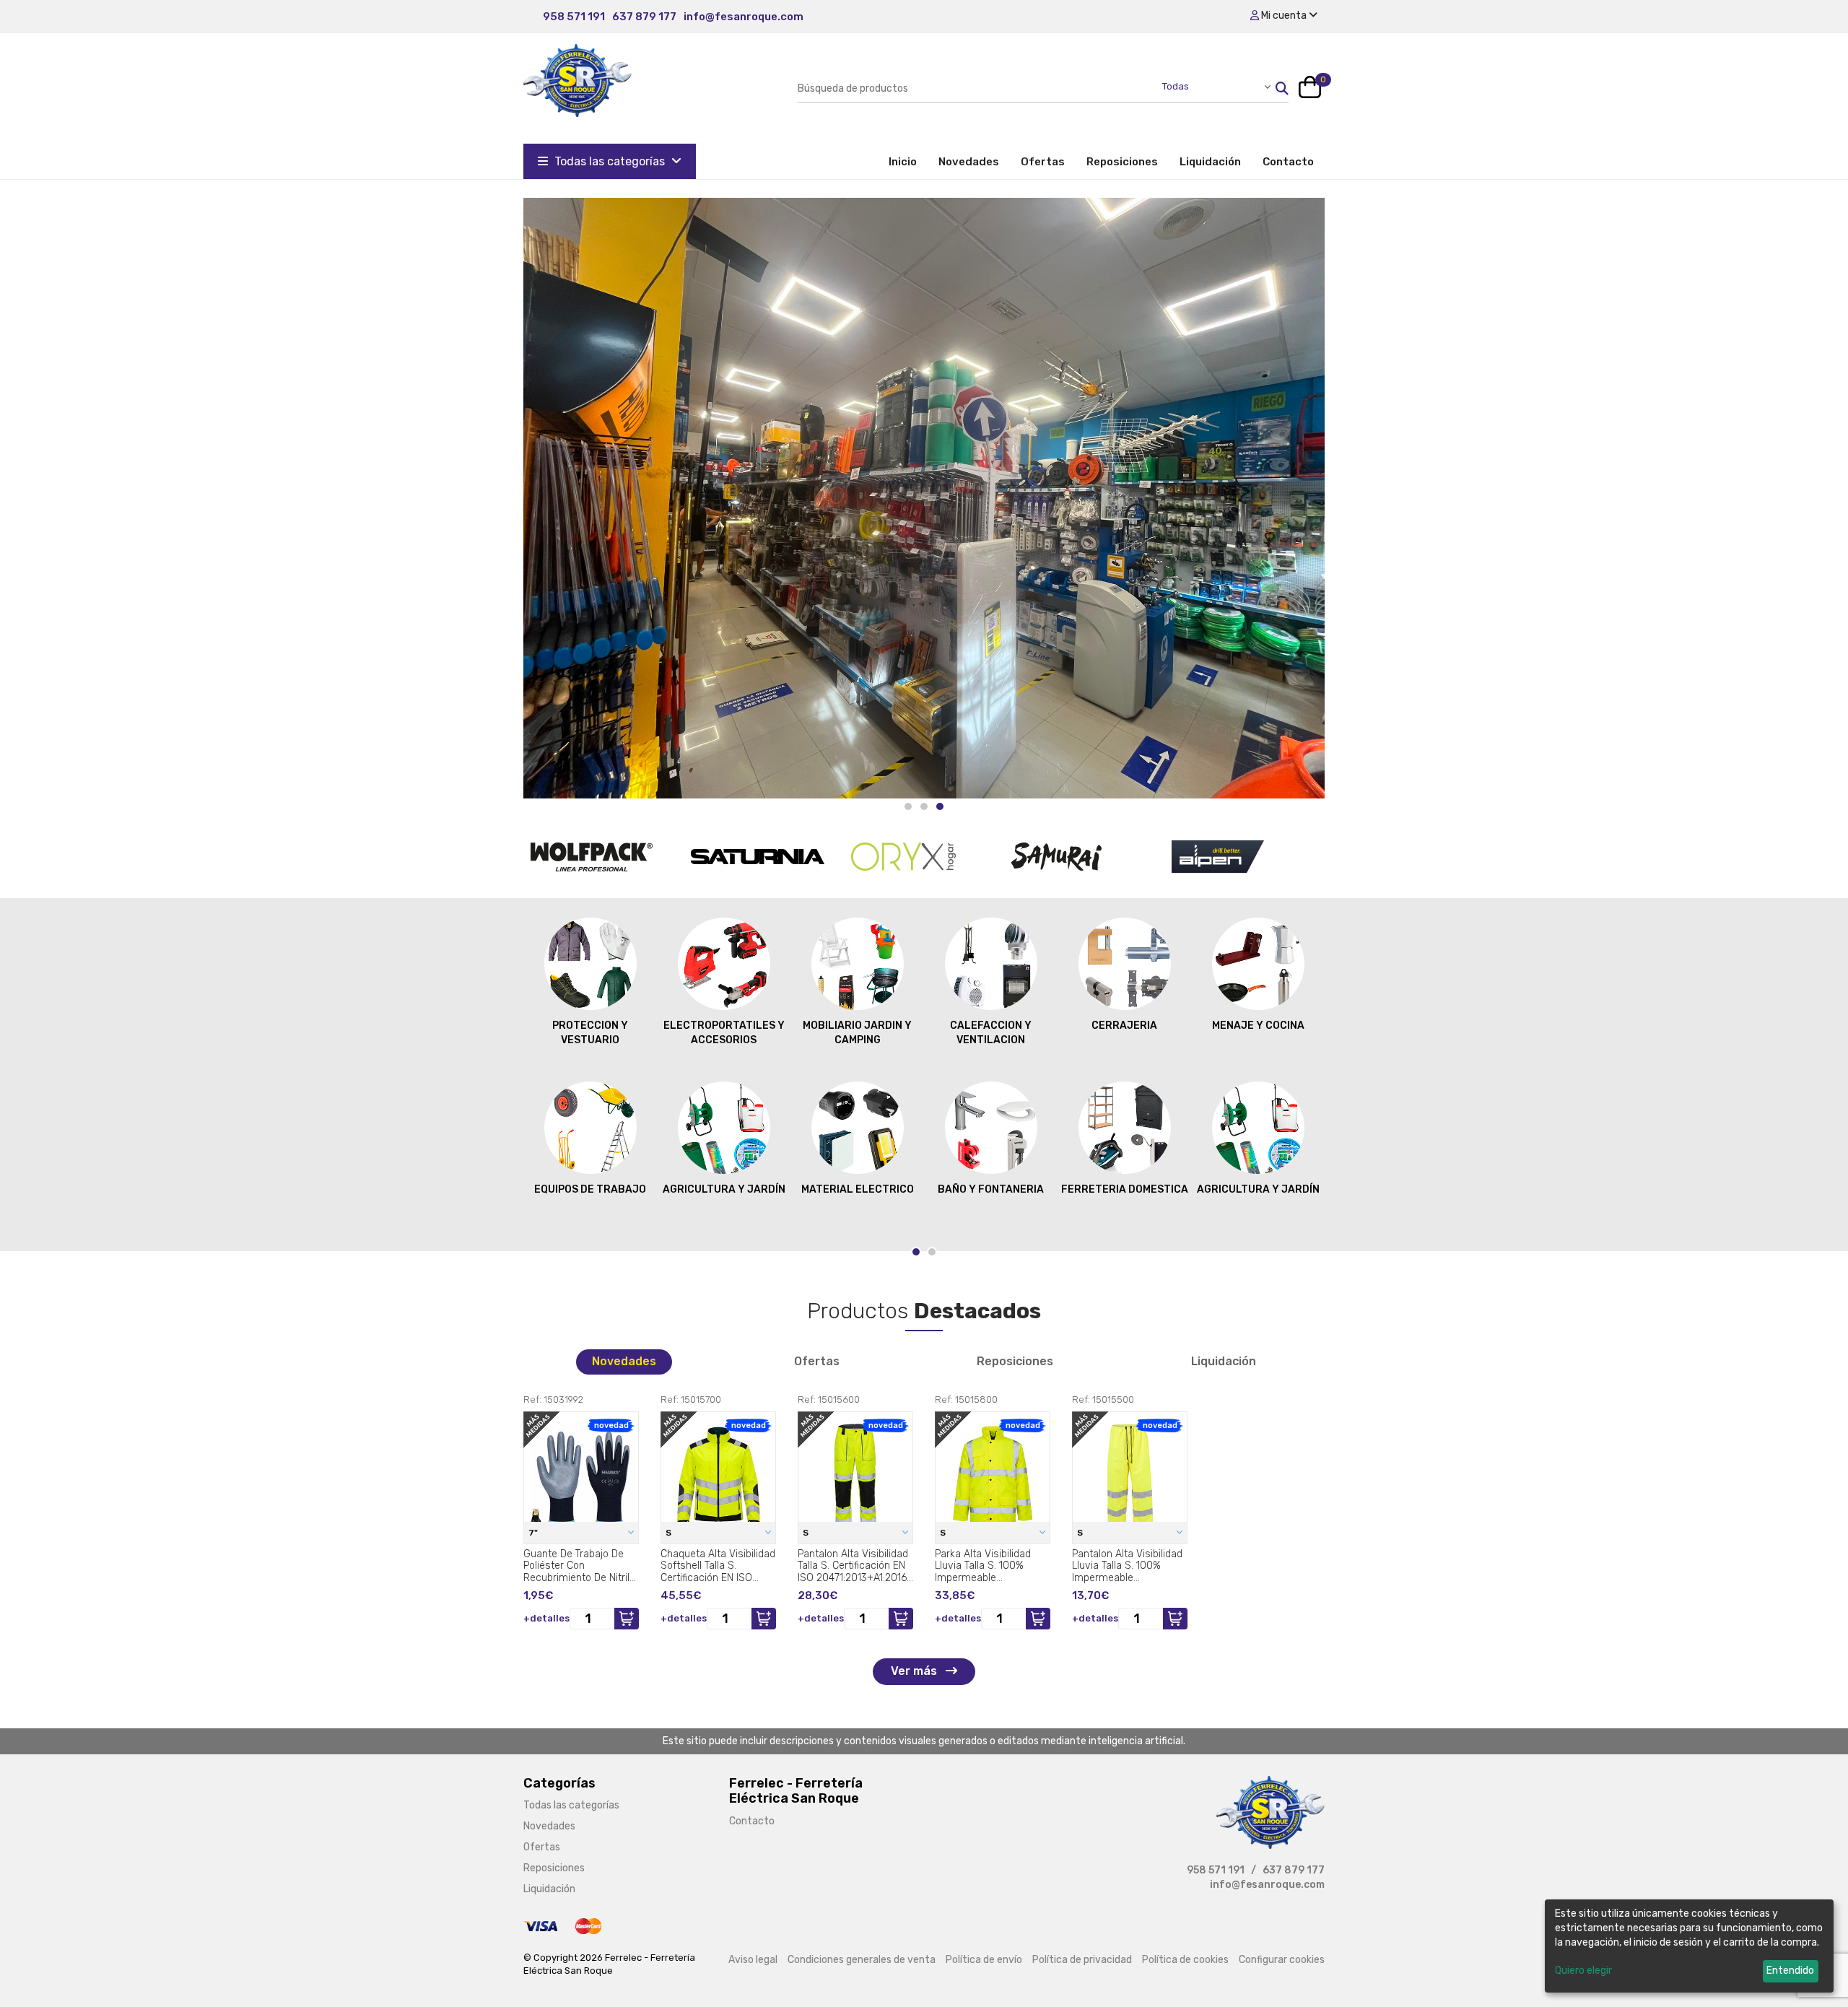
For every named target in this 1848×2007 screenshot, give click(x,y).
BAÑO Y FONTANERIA (991, 1189)
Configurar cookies (1282, 1960)
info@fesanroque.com (744, 17)
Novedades (969, 162)
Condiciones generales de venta (862, 1960)
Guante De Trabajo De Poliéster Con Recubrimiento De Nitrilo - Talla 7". (579, 1566)
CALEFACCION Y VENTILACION (991, 1033)
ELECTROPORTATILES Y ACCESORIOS (724, 1033)
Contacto (1288, 162)
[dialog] (1689, 1946)
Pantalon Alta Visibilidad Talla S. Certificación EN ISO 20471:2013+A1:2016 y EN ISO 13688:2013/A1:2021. (853, 1566)
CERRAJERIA (1124, 1026)
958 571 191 (574, 17)
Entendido (1790, 1971)
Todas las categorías (610, 161)
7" (534, 1533)
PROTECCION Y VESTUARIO (590, 1033)
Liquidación (1210, 162)
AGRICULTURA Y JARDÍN (724, 1189)
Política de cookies (1185, 1960)
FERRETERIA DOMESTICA (1125, 1189)
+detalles (546, 1618)
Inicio (908, 161)
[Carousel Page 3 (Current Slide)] (940, 806)
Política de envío (984, 1960)
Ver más (915, 1671)
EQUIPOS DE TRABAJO (590, 1189)
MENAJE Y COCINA (1258, 1026)
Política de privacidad (1082, 1960)
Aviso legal (753, 1960)
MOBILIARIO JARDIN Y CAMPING (857, 1033)
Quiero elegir (1583, 1971)
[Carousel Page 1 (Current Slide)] (916, 1252)
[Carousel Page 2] (924, 806)
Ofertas (1043, 162)
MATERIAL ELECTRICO (858, 1189)
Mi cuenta (1284, 16)
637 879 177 (644, 17)
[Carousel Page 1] (908, 806)
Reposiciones (1122, 162)
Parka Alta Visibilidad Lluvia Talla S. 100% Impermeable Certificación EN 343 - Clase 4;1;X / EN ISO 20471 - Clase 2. (985, 1566)
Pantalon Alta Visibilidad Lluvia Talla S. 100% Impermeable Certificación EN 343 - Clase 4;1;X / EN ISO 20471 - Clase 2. (1127, 1566)
